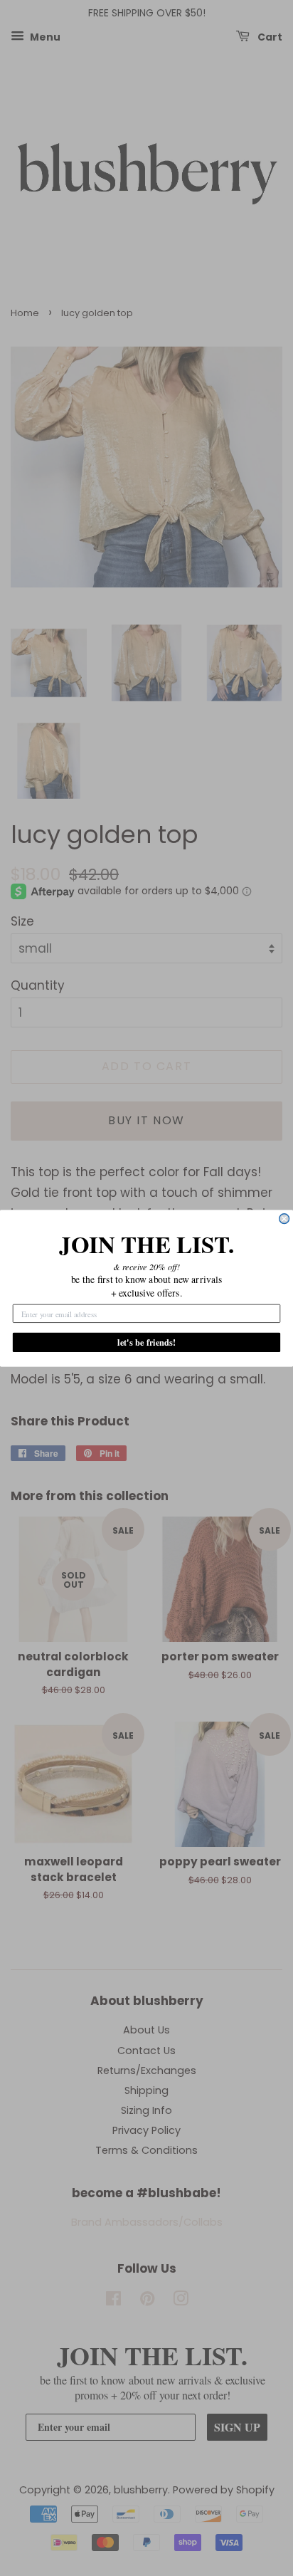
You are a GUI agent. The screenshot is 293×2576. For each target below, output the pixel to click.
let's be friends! (146, 1342)
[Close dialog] (284, 1218)
